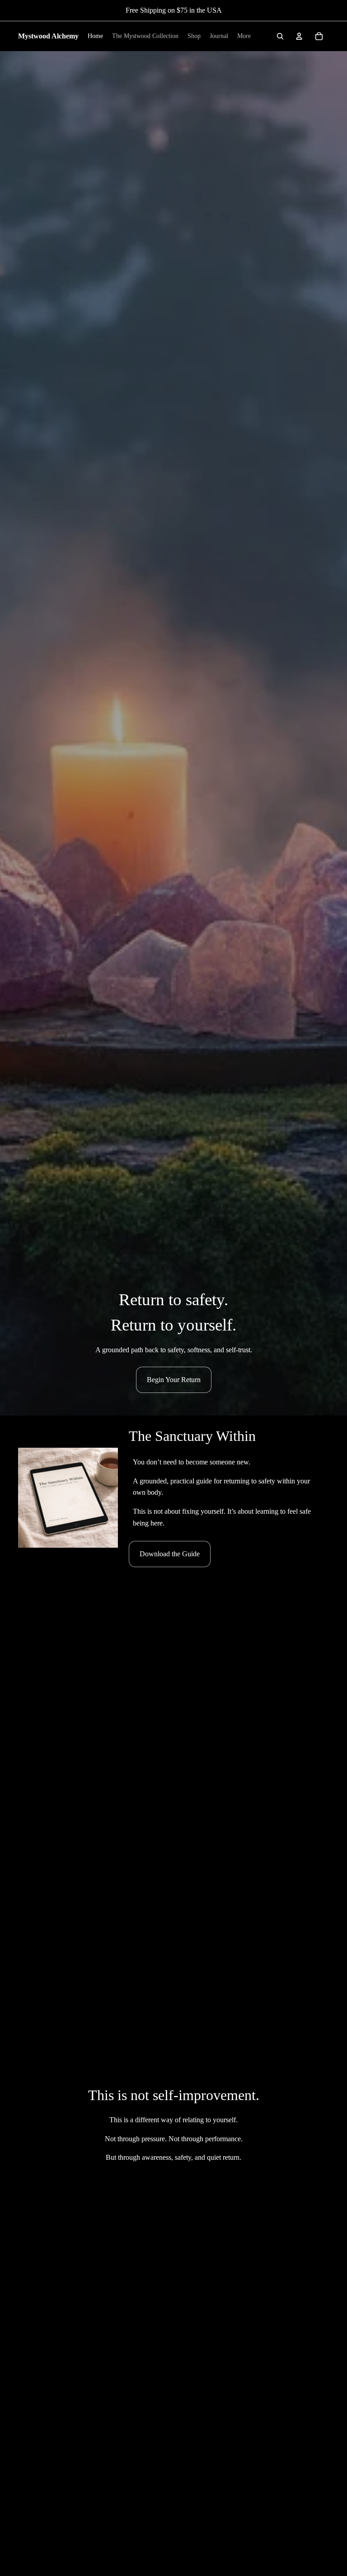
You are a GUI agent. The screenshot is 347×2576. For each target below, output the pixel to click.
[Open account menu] (299, 36)
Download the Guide (170, 1554)
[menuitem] (244, 36)
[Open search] (280, 36)
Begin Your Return (174, 1380)
